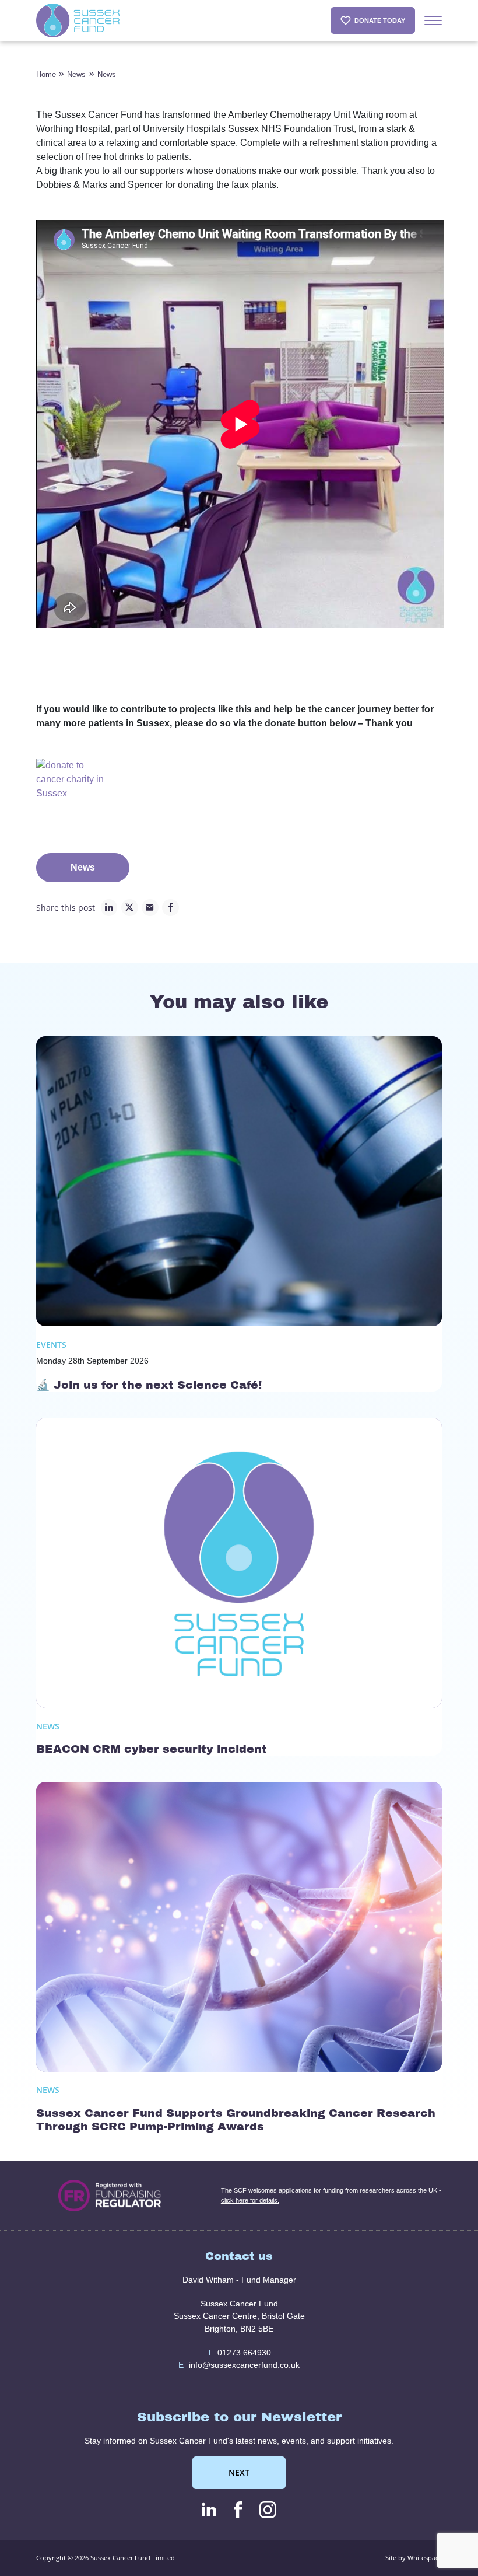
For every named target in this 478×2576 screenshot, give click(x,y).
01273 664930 (239, 2353)
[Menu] (433, 20)
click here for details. (250, 2200)
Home (46, 74)
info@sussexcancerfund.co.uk (239, 2365)
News (76, 74)
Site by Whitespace (414, 2558)
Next (239, 2472)
